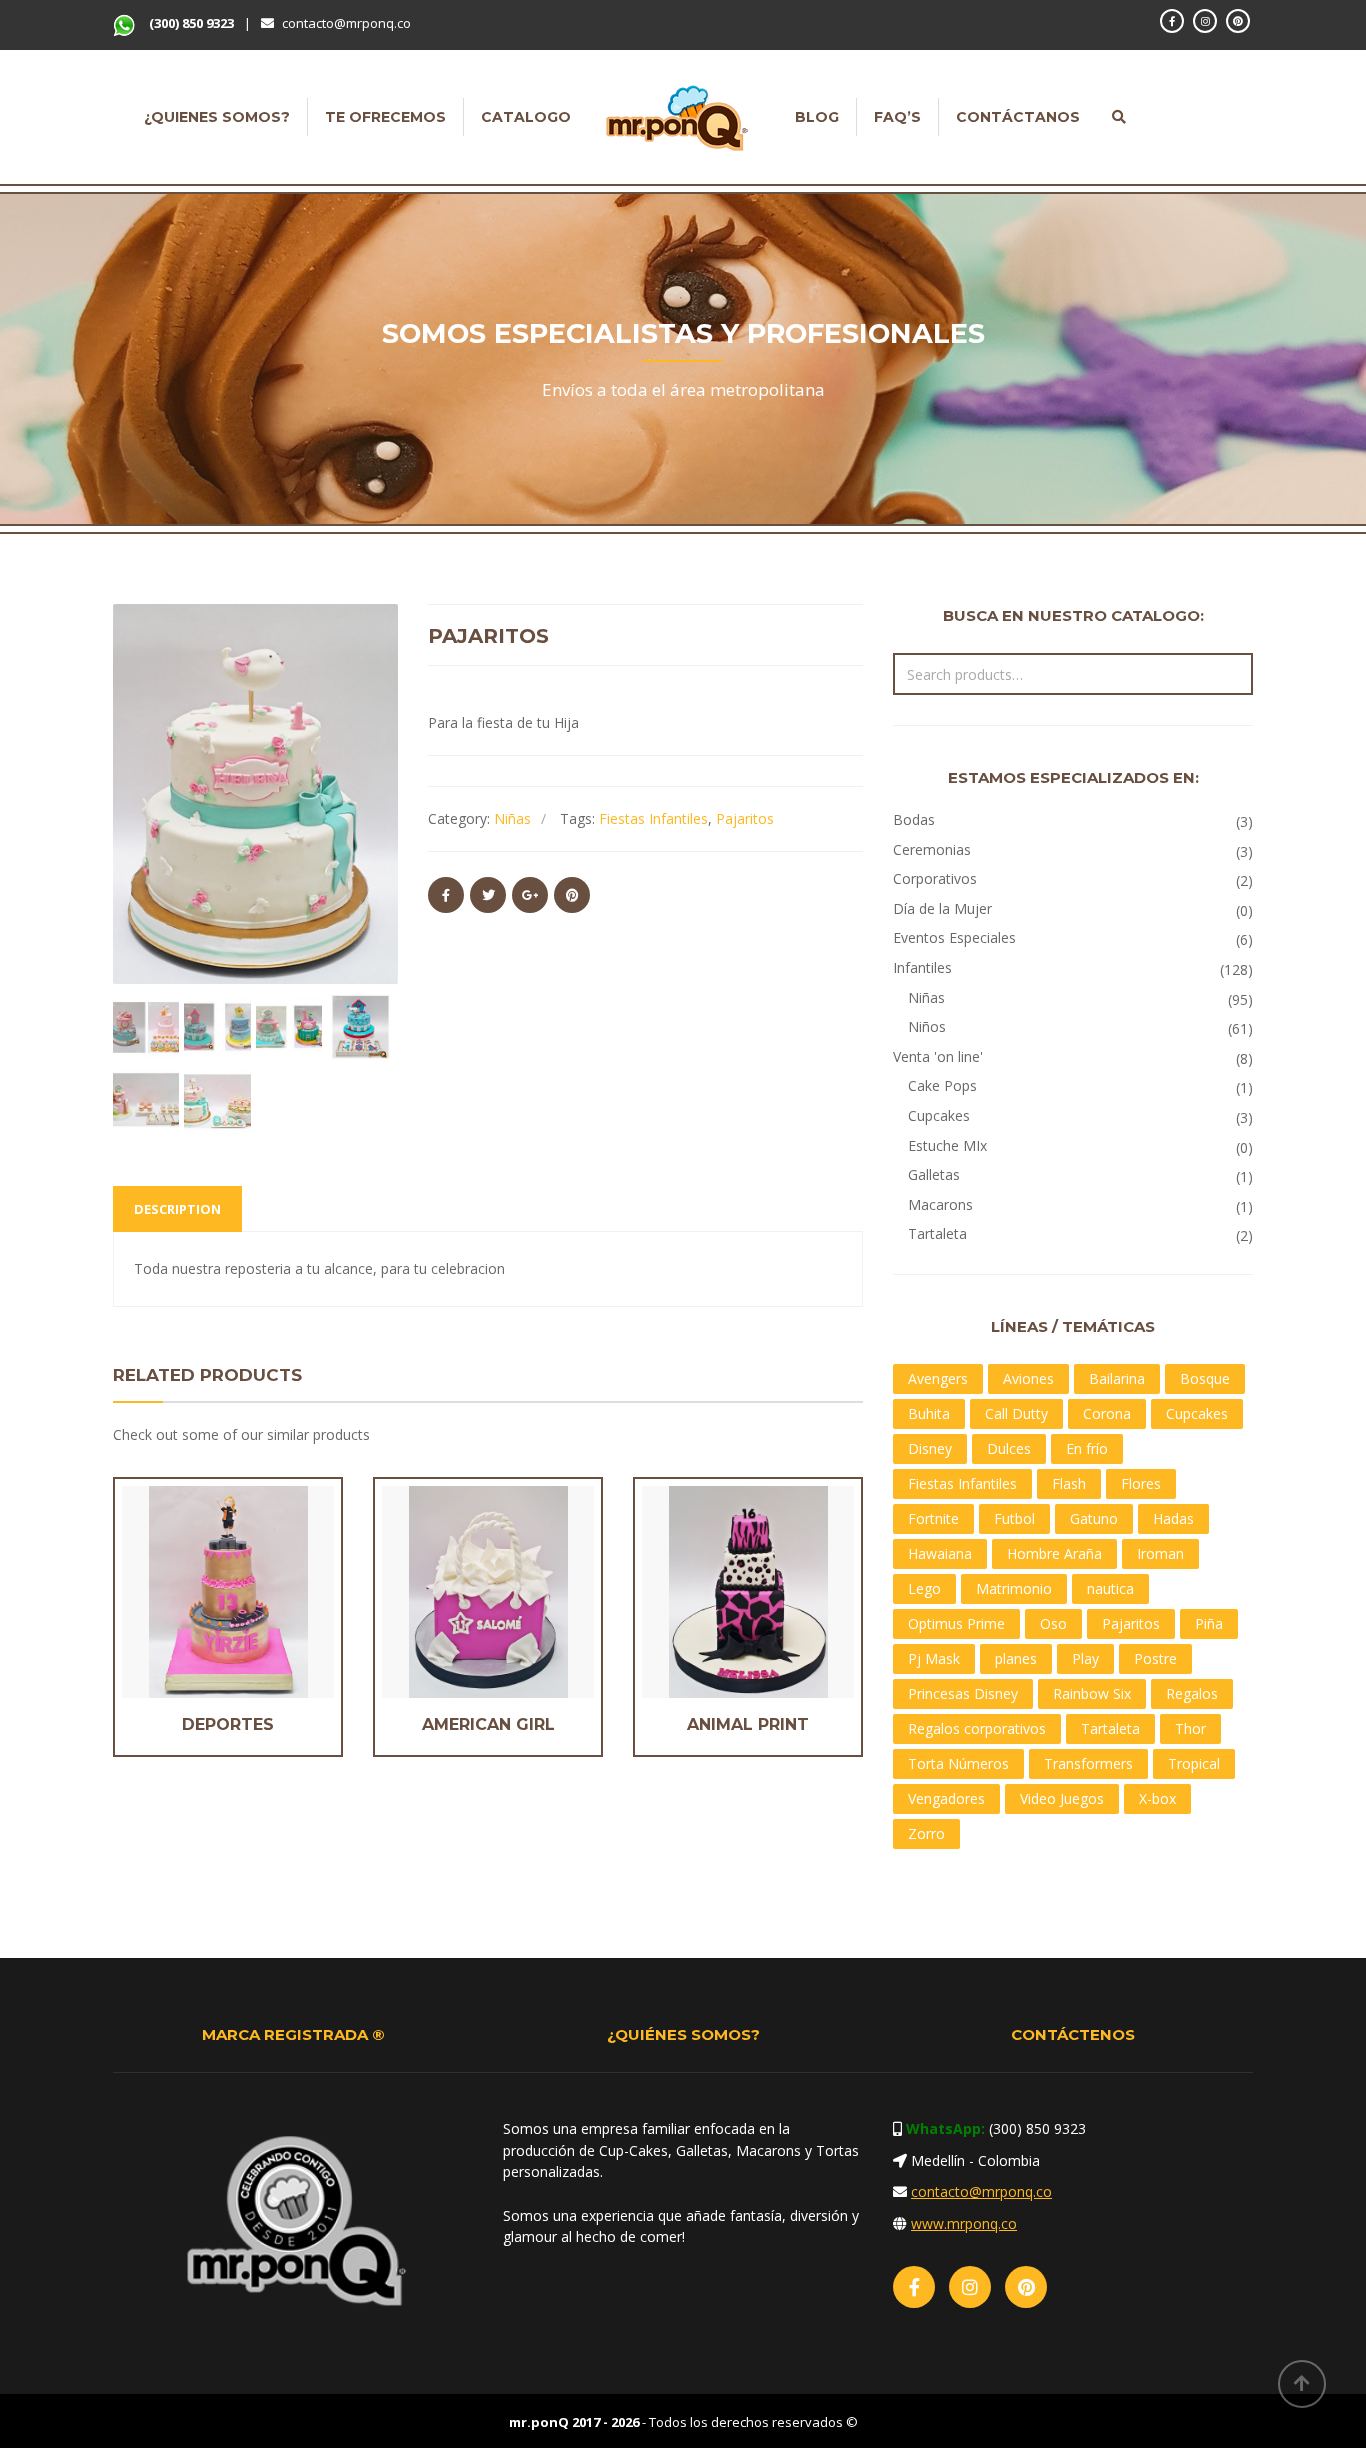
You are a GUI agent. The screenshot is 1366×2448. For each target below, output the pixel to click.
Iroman (1160, 1553)
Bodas (914, 819)
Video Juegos (1062, 1798)
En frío (1087, 1448)
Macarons (940, 1204)
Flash (1069, 1483)
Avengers (938, 1378)
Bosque (1205, 1378)
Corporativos (935, 878)
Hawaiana (940, 1553)
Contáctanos (1018, 117)
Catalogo (526, 117)
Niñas (512, 818)
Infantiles (922, 967)
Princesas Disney (963, 1693)
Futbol (1014, 1518)
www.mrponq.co (964, 2223)
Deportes (228, 1724)
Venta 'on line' (938, 1056)
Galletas (934, 1174)
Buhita (929, 1413)
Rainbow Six (1092, 1693)
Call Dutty (1016, 1413)
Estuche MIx (947, 1145)
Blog (817, 117)
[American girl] (454, 1591)
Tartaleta (937, 1233)
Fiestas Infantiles (653, 818)
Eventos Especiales (954, 937)
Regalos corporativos (977, 1728)
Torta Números (958, 1763)
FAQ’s (897, 117)
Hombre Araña (1054, 1553)
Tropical (1194, 1763)
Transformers (1088, 1763)
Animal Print (748, 1724)
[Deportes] (194, 1591)
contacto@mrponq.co (346, 23)
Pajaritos (745, 818)
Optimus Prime (956, 1623)
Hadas (1173, 1518)
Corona (1107, 1413)
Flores (1141, 1483)
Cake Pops (942, 1085)
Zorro (926, 1833)
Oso (1053, 1623)
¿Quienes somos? (217, 117)
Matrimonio (1014, 1588)
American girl (488, 1724)
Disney (930, 1448)
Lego (924, 1588)
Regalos (1192, 1693)
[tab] (177, 1209)
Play (1085, 1658)
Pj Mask (934, 1658)
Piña (1209, 1623)
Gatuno (1094, 1518)
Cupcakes (939, 1115)
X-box (1157, 1798)
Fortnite (933, 1518)
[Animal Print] (714, 1591)
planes (1016, 1658)
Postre (1155, 1658)
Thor (1190, 1728)
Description (177, 1209)
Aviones (1028, 1378)
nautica (1110, 1588)
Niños (927, 1026)
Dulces (1009, 1448)
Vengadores (946, 1798)
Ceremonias (932, 849)
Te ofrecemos (385, 117)
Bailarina (1117, 1378)
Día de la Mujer (942, 908)
